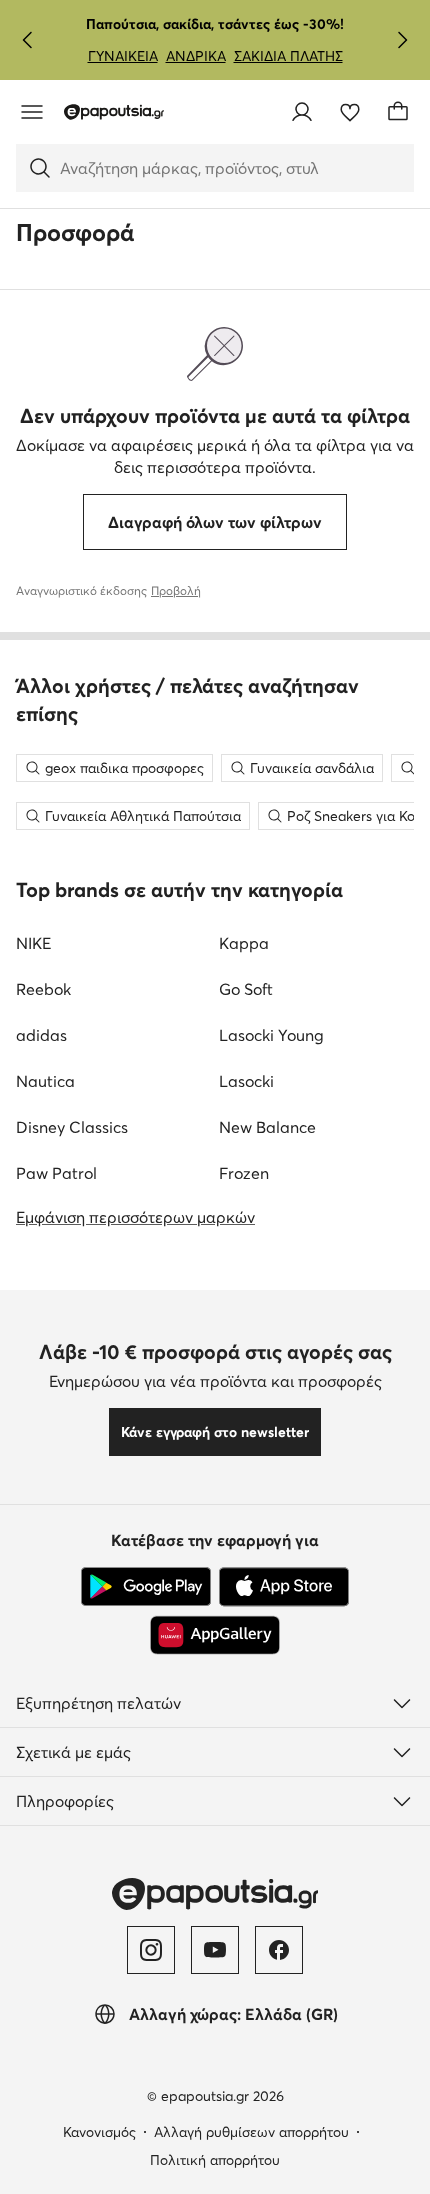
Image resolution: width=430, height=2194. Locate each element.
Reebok (43, 989)
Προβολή (176, 590)
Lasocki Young (271, 1035)
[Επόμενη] (402, 40)
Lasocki (246, 1081)
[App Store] (284, 1587)
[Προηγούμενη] (28, 40)
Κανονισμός (99, 2132)
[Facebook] (279, 1950)
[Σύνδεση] (302, 112)
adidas (41, 1035)
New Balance (267, 1127)
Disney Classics (72, 1127)
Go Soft (246, 989)
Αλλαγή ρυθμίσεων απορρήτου (251, 2132)
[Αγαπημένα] (350, 112)
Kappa (244, 943)
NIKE (33, 943)
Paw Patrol (56, 1173)
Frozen (244, 1173)
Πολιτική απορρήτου (215, 2160)
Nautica (45, 1081)
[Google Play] (146, 1587)
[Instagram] (151, 1950)
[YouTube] (215, 1950)
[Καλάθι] (398, 112)
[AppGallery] (215, 1635)
